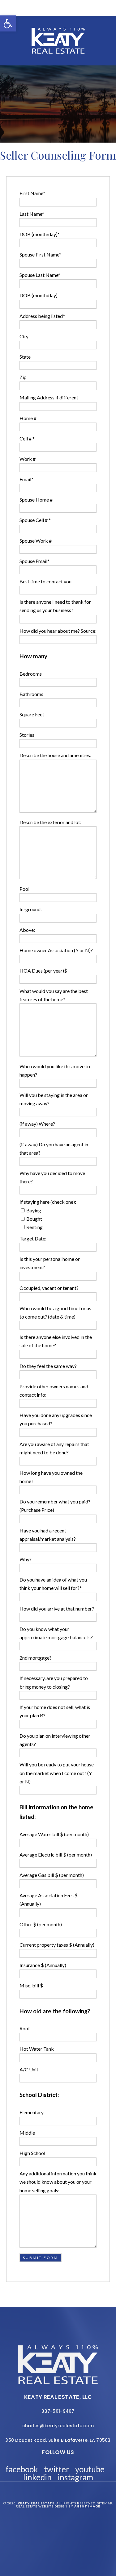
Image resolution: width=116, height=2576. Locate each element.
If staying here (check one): (48, 1202)
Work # (28, 459)
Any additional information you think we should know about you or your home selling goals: (58, 2182)
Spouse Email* (34, 561)
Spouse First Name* (40, 254)
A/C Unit (29, 2069)
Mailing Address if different (49, 397)
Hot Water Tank (37, 2049)
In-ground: (31, 909)
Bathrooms (31, 694)
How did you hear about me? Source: (58, 631)
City (24, 336)
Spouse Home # (36, 500)
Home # (28, 418)
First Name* (32, 193)
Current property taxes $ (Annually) (57, 1945)
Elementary (32, 2112)
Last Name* (32, 214)
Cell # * (27, 438)
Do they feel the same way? (48, 1366)
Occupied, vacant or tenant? (49, 1288)
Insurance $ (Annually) (43, 1965)
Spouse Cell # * (35, 520)
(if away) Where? (37, 1124)
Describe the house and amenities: (55, 755)
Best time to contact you (45, 581)
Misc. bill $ (31, 1985)
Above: (27, 930)
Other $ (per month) (41, 1924)
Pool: (25, 889)
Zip (23, 377)
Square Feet (32, 714)
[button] (8, 23)
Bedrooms (31, 674)
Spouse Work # (36, 541)
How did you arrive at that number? (57, 1609)
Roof (25, 2028)
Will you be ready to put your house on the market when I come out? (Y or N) (57, 1773)
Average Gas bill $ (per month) (52, 1875)
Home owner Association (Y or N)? (56, 950)
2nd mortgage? (36, 1658)
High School (32, 2153)
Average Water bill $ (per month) (54, 1834)
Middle (27, 2133)
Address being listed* (42, 316)
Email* (26, 479)
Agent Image (87, 2506)
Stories (27, 735)
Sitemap (105, 2503)
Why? (26, 1559)
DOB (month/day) (39, 295)
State (25, 357)
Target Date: (33, 1238)
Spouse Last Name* (40, 275)
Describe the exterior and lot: (50, 822)
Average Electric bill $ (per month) (56, 1855)
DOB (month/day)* (40, 234)
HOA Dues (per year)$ (43, 971)
